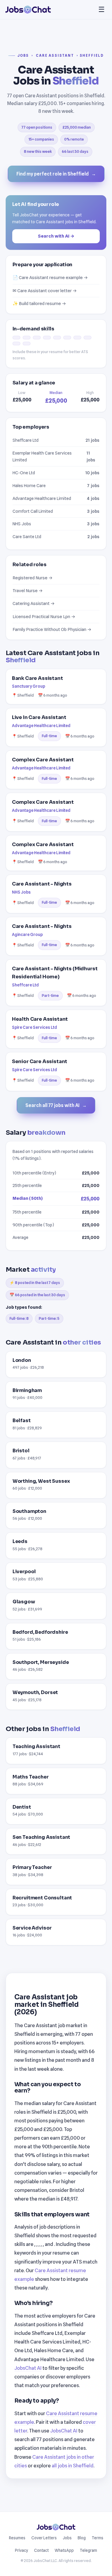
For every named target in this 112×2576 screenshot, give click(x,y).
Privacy (22, 2550)
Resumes (17, 2538)
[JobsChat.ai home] (28, 10)
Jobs (23, 56)
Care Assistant (55, 56)
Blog (82, 2538)
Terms (98, 2538)
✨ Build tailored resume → (39, 303)
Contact (41, 2550)
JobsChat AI (28, 2368)
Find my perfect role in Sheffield (56, 174)
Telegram (88, 2550)
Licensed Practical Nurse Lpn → (44, 616)
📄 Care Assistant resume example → (50, 277)
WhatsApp (64, 2550)
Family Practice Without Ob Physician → (52, 629)
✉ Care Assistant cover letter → (45, 291)
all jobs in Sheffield (73, 2466)
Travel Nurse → (28, 591)
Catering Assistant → (34, 603)
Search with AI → (56, 236)
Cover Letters (44, 2538)
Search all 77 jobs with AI (56, 1105)
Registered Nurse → (33, 578)
